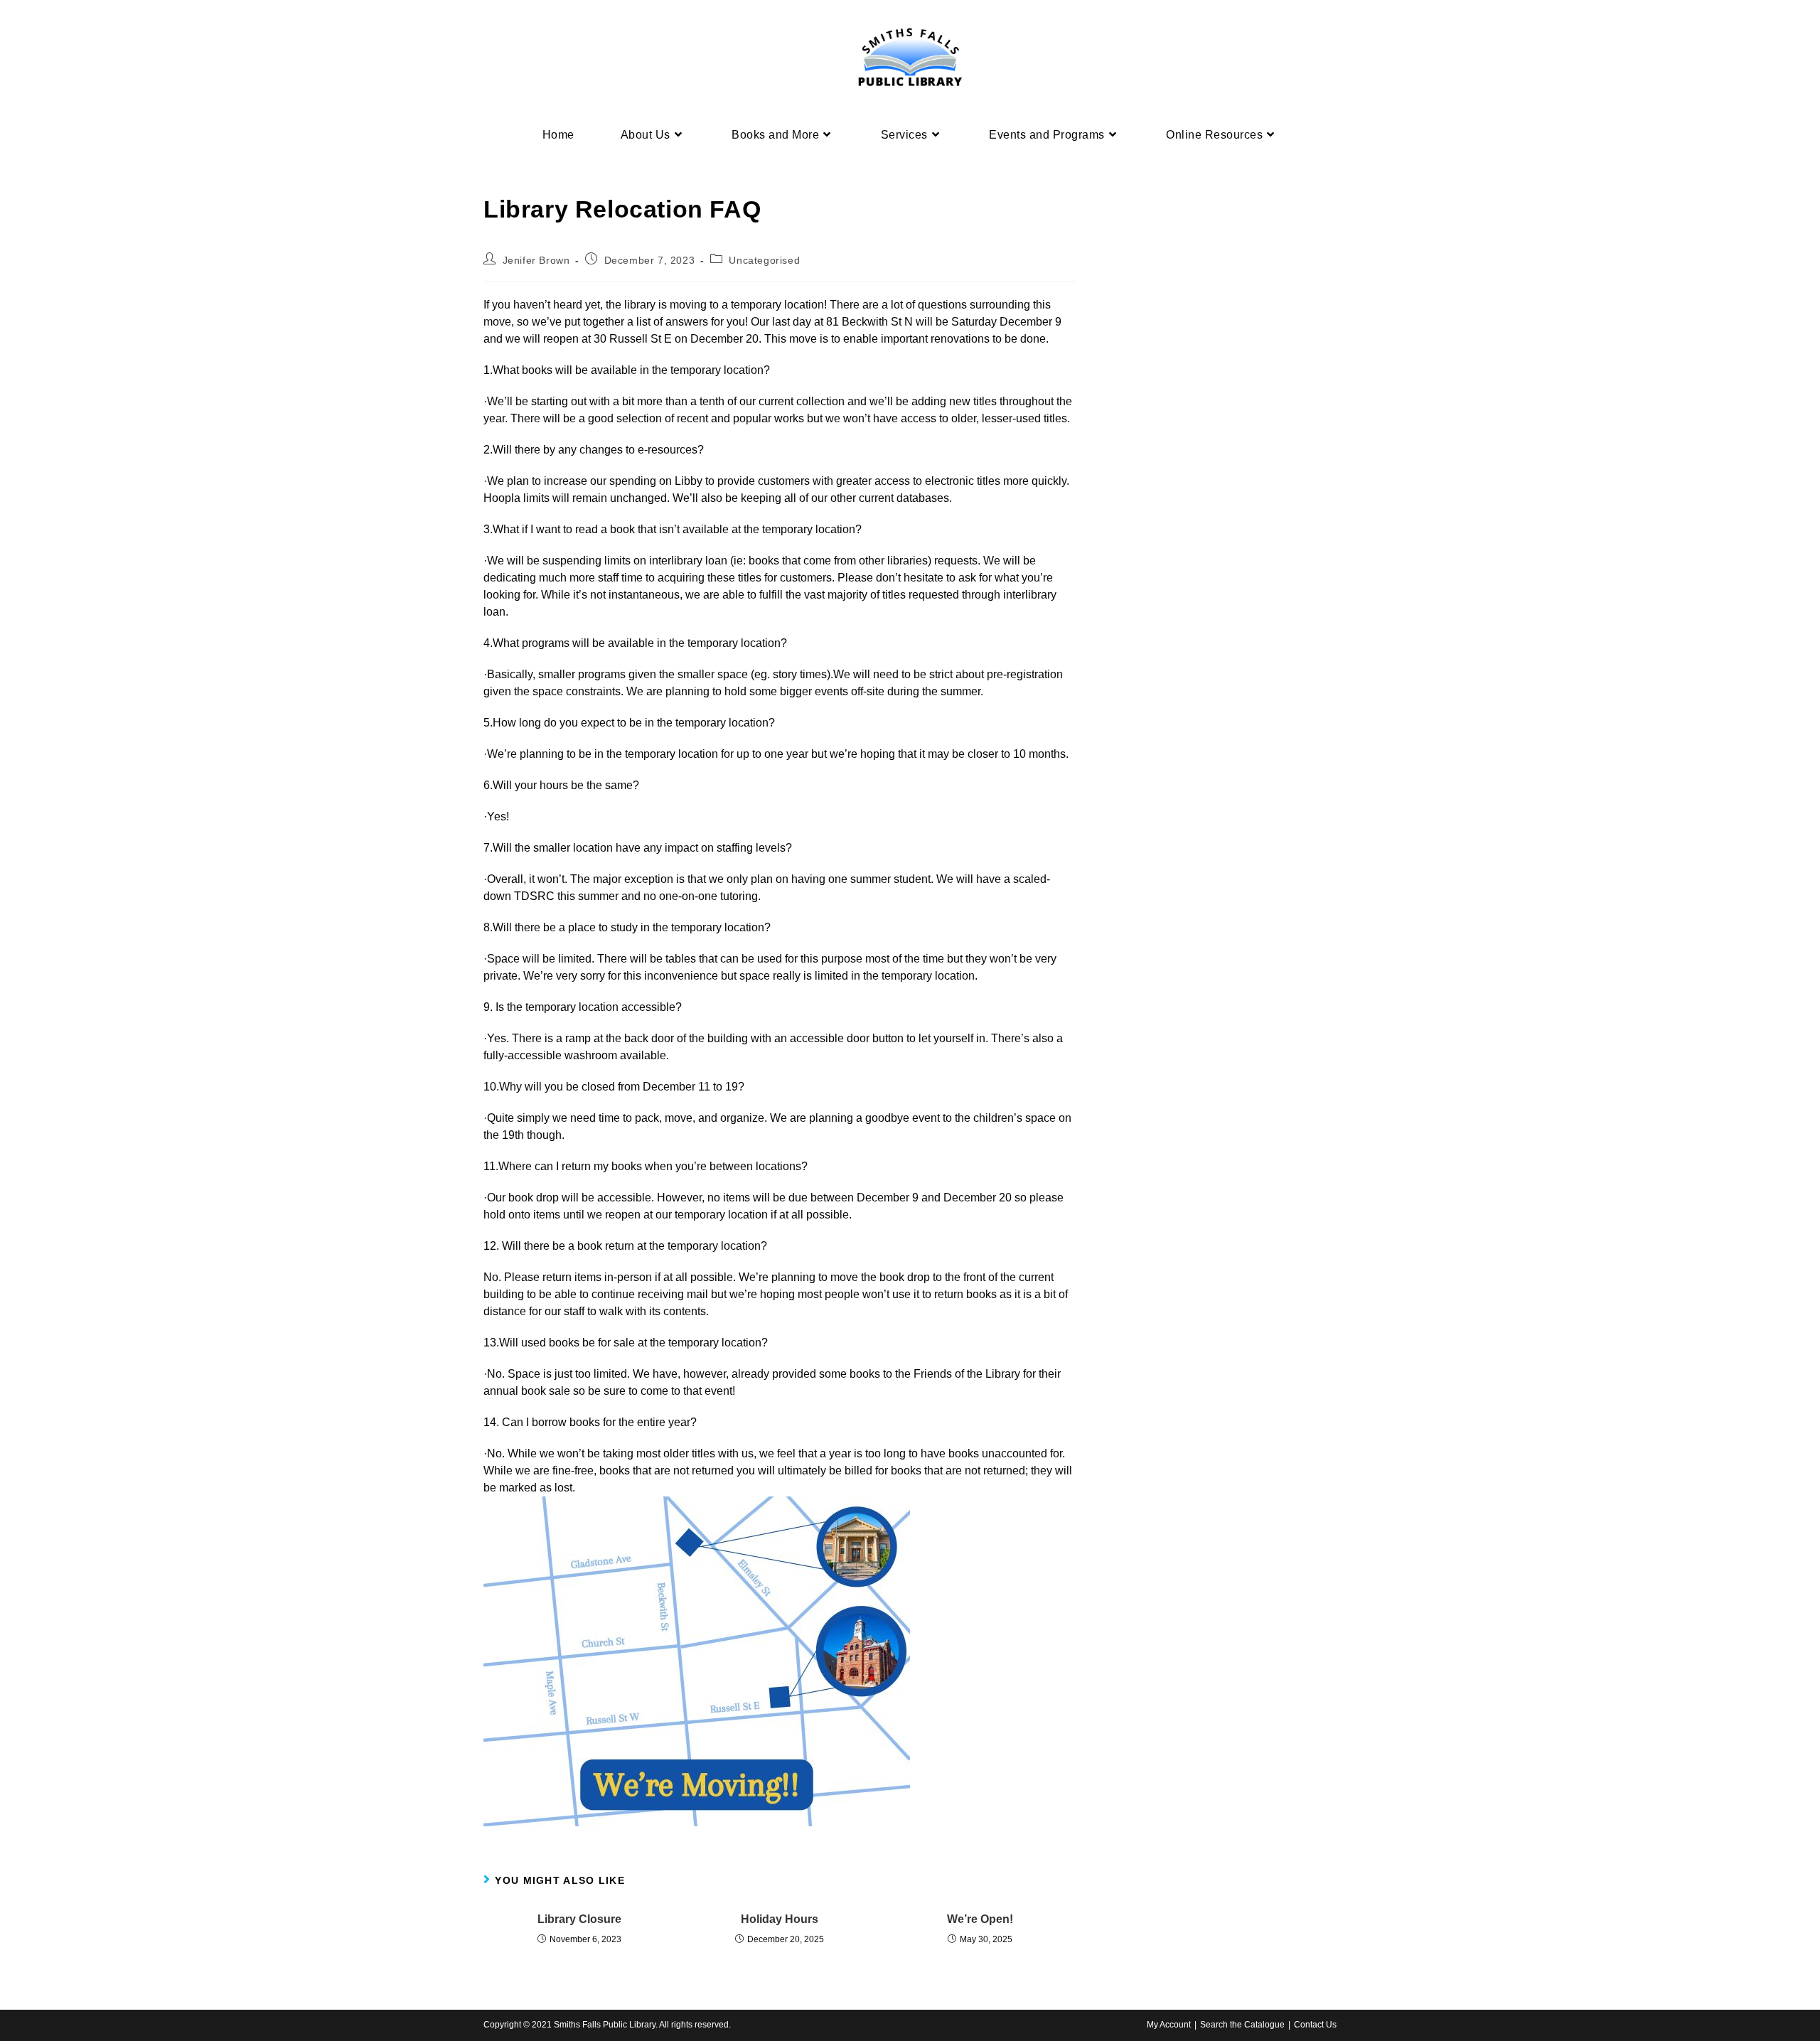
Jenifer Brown (536, 260)
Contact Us (1315, 2025)
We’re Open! (980, 1919)
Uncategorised (764, 260)
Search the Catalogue (1242, 2025)
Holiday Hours (780, 1919)
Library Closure (579, 1919)
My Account (1169, 2025)
